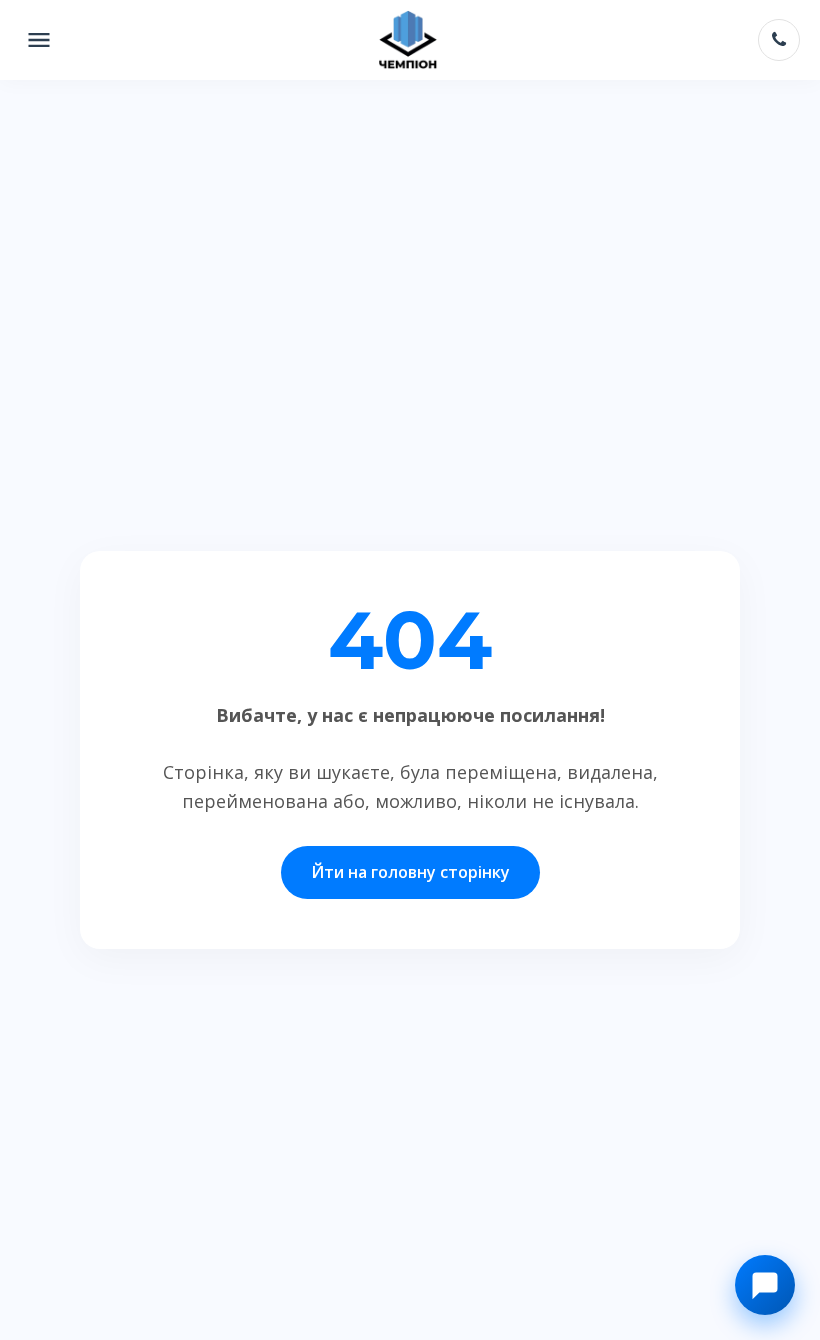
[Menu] (39, 40)
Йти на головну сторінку (410, 872)
